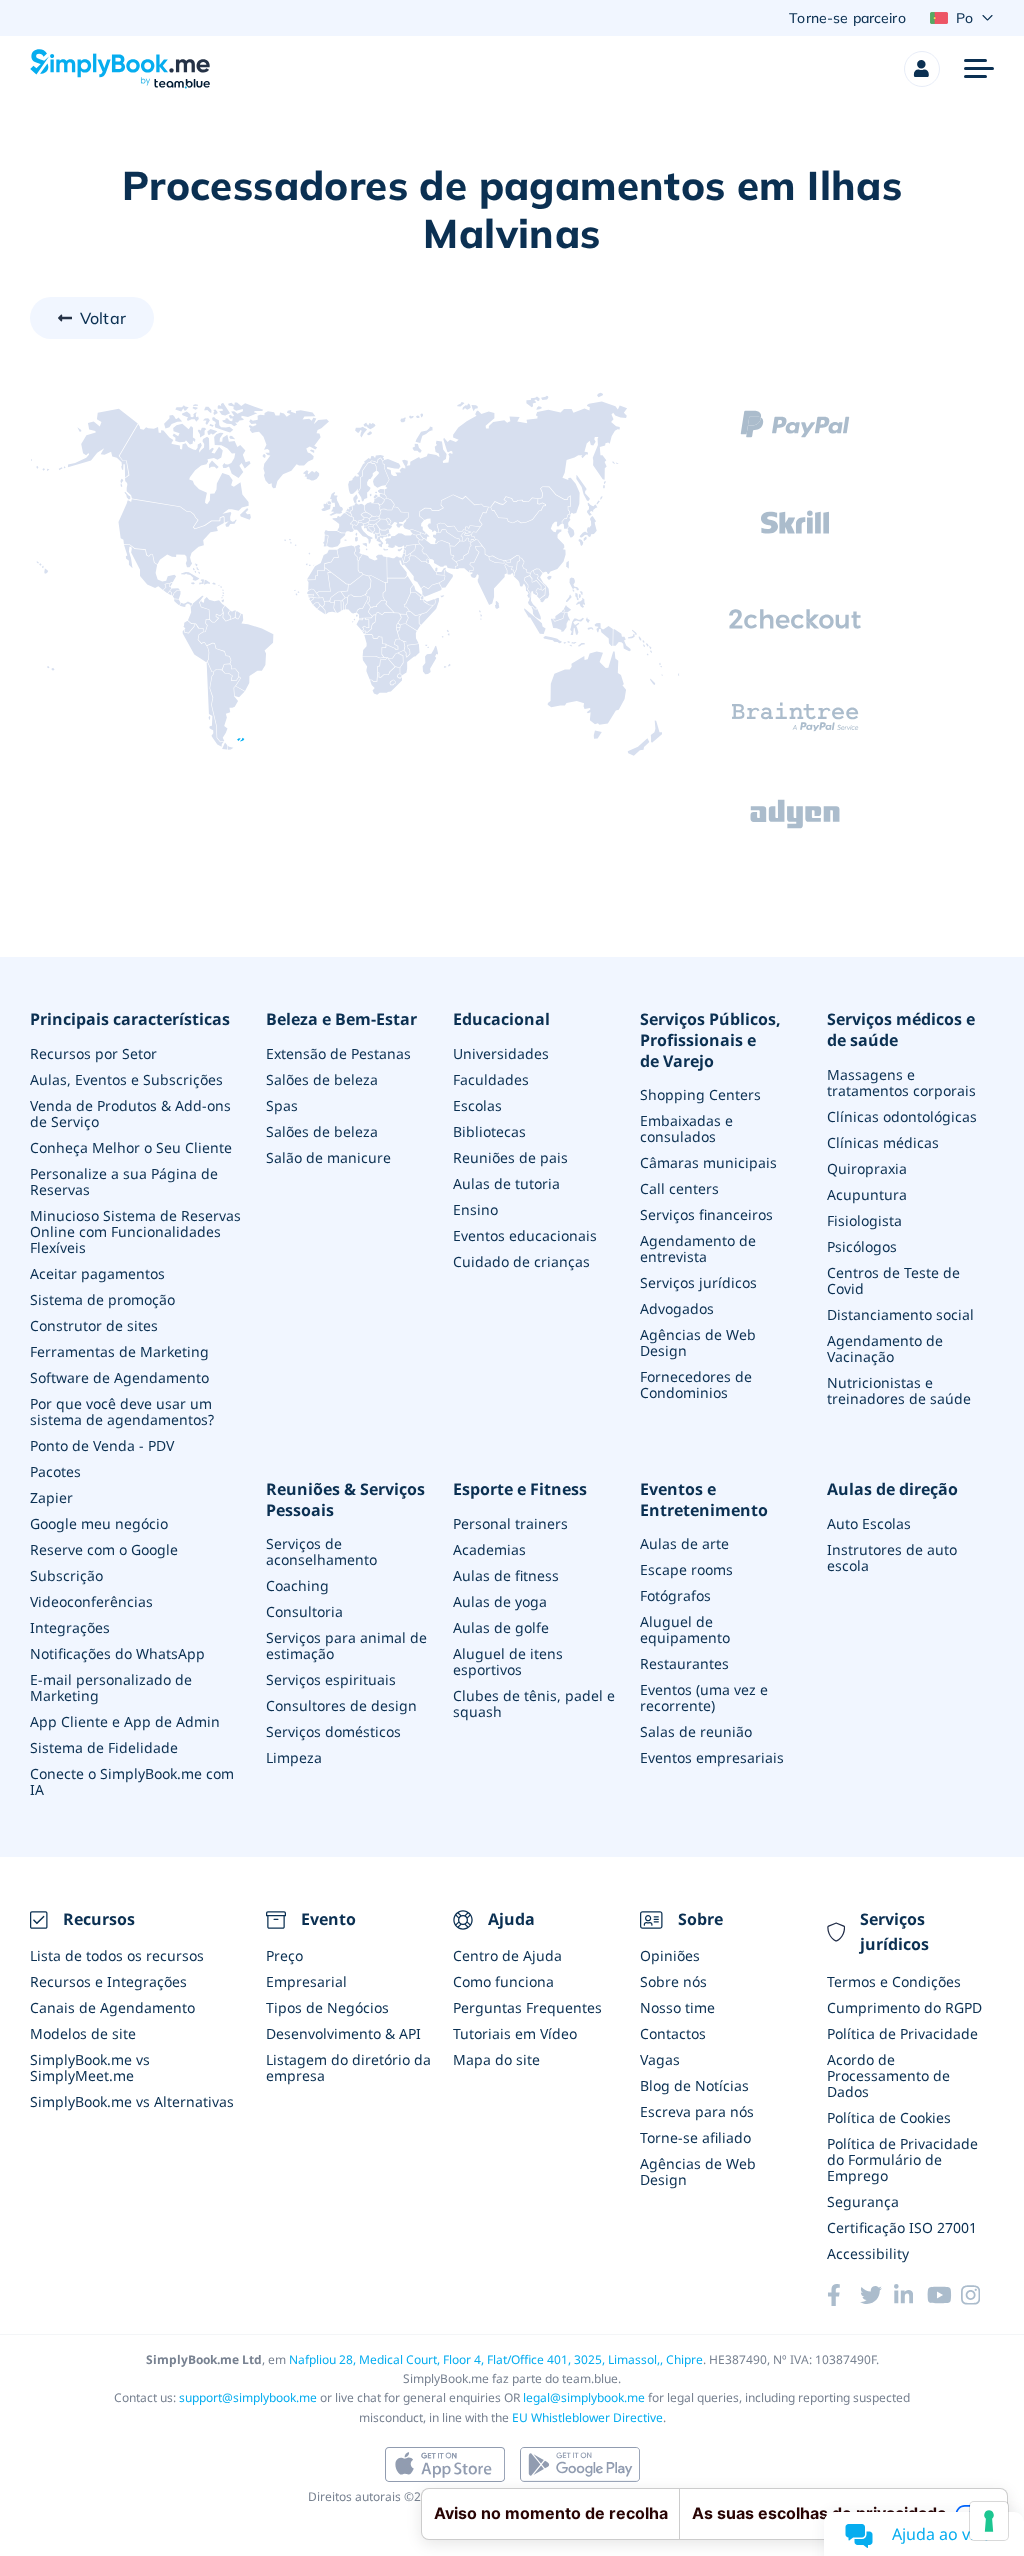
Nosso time (677, 2007)
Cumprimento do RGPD (904, 2007)
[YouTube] (943, 2295)
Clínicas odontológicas (902, 1116)
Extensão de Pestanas (338, 1053)
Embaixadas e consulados (686, 1128)
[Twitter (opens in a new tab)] (876, 2295)
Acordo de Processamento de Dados (888, 2075)
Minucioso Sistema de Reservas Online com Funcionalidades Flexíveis (135, 1231)
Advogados (677, 1308)
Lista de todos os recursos (117, 1955)
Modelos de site (83, 2033)
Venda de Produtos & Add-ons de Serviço (130, 1113)
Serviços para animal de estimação (346, 1645)
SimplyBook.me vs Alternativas (132, 2101)
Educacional (501, 1019)
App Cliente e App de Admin (125, 1721)
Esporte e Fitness (520, 1489)
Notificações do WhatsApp (117, 1653)
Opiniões (670, 1955)
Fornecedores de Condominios (696, 1384)
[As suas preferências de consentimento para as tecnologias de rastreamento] (989, 2521)
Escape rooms (686, 1569)
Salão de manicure (328, 1157)
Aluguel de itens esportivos (508, 1661)
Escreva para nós (697, 2111)
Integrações (70, 1627)
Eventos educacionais (525, 1235)
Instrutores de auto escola (892, 1557)
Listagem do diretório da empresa (348, 2067)
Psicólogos (862, 1246)
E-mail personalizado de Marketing (111, 1687)
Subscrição (66, 1575)
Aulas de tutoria (506, 1183)
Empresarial (306, 1981)
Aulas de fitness (506, 1575)
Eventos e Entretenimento (704, 1500)
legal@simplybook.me (584, 2397)
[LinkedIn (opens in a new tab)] (910, 2295)
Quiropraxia (867, 1168)
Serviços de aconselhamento (321, 1551)
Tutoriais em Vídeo (515, 2033)
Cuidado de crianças (521, 1261)
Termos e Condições (894, 1981)
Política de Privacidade (902, 2033)
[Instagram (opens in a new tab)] (977, 2295)
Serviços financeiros (706, 1214)
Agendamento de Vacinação (885, 1348)
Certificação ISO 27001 (902, 2227)
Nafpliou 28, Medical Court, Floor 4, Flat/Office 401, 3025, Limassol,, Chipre (496, 2359)
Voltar (103, 318)
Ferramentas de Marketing (119, 1351)
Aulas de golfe (501, 1627)
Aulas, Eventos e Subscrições (126, 1079)
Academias (489, 1549)
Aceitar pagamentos (97, 1273)
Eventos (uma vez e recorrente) (704, 1697)
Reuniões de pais (510, 1157)
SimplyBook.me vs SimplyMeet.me (90, 2067)
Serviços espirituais (331, 1679)
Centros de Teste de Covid (893, 1280)
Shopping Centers (700, 1094)
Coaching (297, 1585)
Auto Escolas (869, 1523)
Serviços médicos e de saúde (901, 1030)
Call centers (679, 1188)
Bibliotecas (489, 1131)
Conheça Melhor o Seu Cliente (131, 1147)
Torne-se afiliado (695, 2137)
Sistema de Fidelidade (104, 1747)
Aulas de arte (684, 1543)
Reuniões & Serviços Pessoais (345, 1500)
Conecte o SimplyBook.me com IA (132, 1781)
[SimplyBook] (120, 69)
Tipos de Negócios (327, 2007)
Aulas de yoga (500, 1601)
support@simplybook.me (248, 2397)
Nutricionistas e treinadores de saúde (899, 1390)
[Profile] (922, 69)
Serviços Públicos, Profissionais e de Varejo (710, 1040)
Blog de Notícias (694, 2085)
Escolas (477, 1105)
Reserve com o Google (104, 1549)
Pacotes (55, 1471)
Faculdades (491, 1079)
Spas (282, 1105)
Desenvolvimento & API (343, 2033)
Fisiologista (864, 1220)
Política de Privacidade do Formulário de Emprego (902, 2159)
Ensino (475, 1209)
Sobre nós (673, 1981)
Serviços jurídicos (698, 1282)
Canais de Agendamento (112, 2007)
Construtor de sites (94, 1325)
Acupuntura (867, 1194)
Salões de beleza (322, 1079)
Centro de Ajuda (507, 1955)
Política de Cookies (889, 2117)
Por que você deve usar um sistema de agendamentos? (122, 1411)
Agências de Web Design (698, 1342)
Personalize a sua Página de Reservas (124, 1181)
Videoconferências (91, 1601)
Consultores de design (341, 1705)
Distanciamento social (900, 1314)
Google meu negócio (99, 1523)
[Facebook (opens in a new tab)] (843, 2295)
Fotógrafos (675, 1595)
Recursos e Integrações (108, 1981)
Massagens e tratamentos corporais (901, 1082)
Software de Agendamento (119, 1377)
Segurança (863, 2201)
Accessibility (868, 2253)
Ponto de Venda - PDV (102, 1445)
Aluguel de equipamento (685, 1629)
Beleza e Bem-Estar (341, 1019)
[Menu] (979, 69)
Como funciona (503, 1981)
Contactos (673, 2033)
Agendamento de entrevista (698, 1248)
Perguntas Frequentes (527, 2007)
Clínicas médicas (883, 1142)
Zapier (51, 1497)
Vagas (660, 2059)
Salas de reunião (696, 1731)
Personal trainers (510, 1523)
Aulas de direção (892, 1489)
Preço (284, 1955)
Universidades (501, 1053)
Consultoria (304, 1611)
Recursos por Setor (93, 1053)
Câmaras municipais (708, 1162)
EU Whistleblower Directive (587, 2417)
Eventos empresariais (712, 1757)
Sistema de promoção (102, 1299)
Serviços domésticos (333, 1731)
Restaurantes (684, 1663)
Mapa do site (496, 2059)
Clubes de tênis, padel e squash (534, 1703)
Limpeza (294, 1757)
